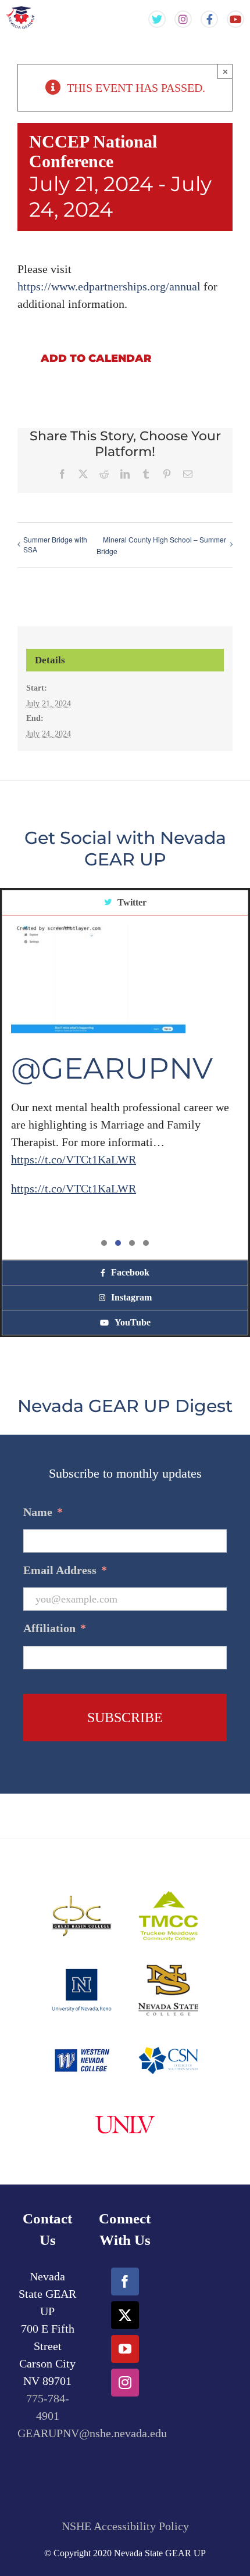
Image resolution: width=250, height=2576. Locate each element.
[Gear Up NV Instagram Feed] (183, 19)
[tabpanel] (125, 1088)
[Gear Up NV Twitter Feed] (157, 19)
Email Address (65, 1570)
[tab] (125, 903)
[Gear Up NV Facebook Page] (209, 19)
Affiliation (55, 1628)
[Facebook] (125, 2282)
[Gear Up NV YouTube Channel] (235, 19)
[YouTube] (125, 2349)
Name (43, 1512)
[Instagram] (125, 2383)
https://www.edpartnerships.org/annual (109, 286)
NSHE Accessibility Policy (125, 2526)
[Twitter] (125, 2315)
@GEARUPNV (112, 1102)
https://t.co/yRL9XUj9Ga (144, 1141)
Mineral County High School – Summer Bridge (161, 545)
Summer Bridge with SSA (55, 544)
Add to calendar (96, 359)
